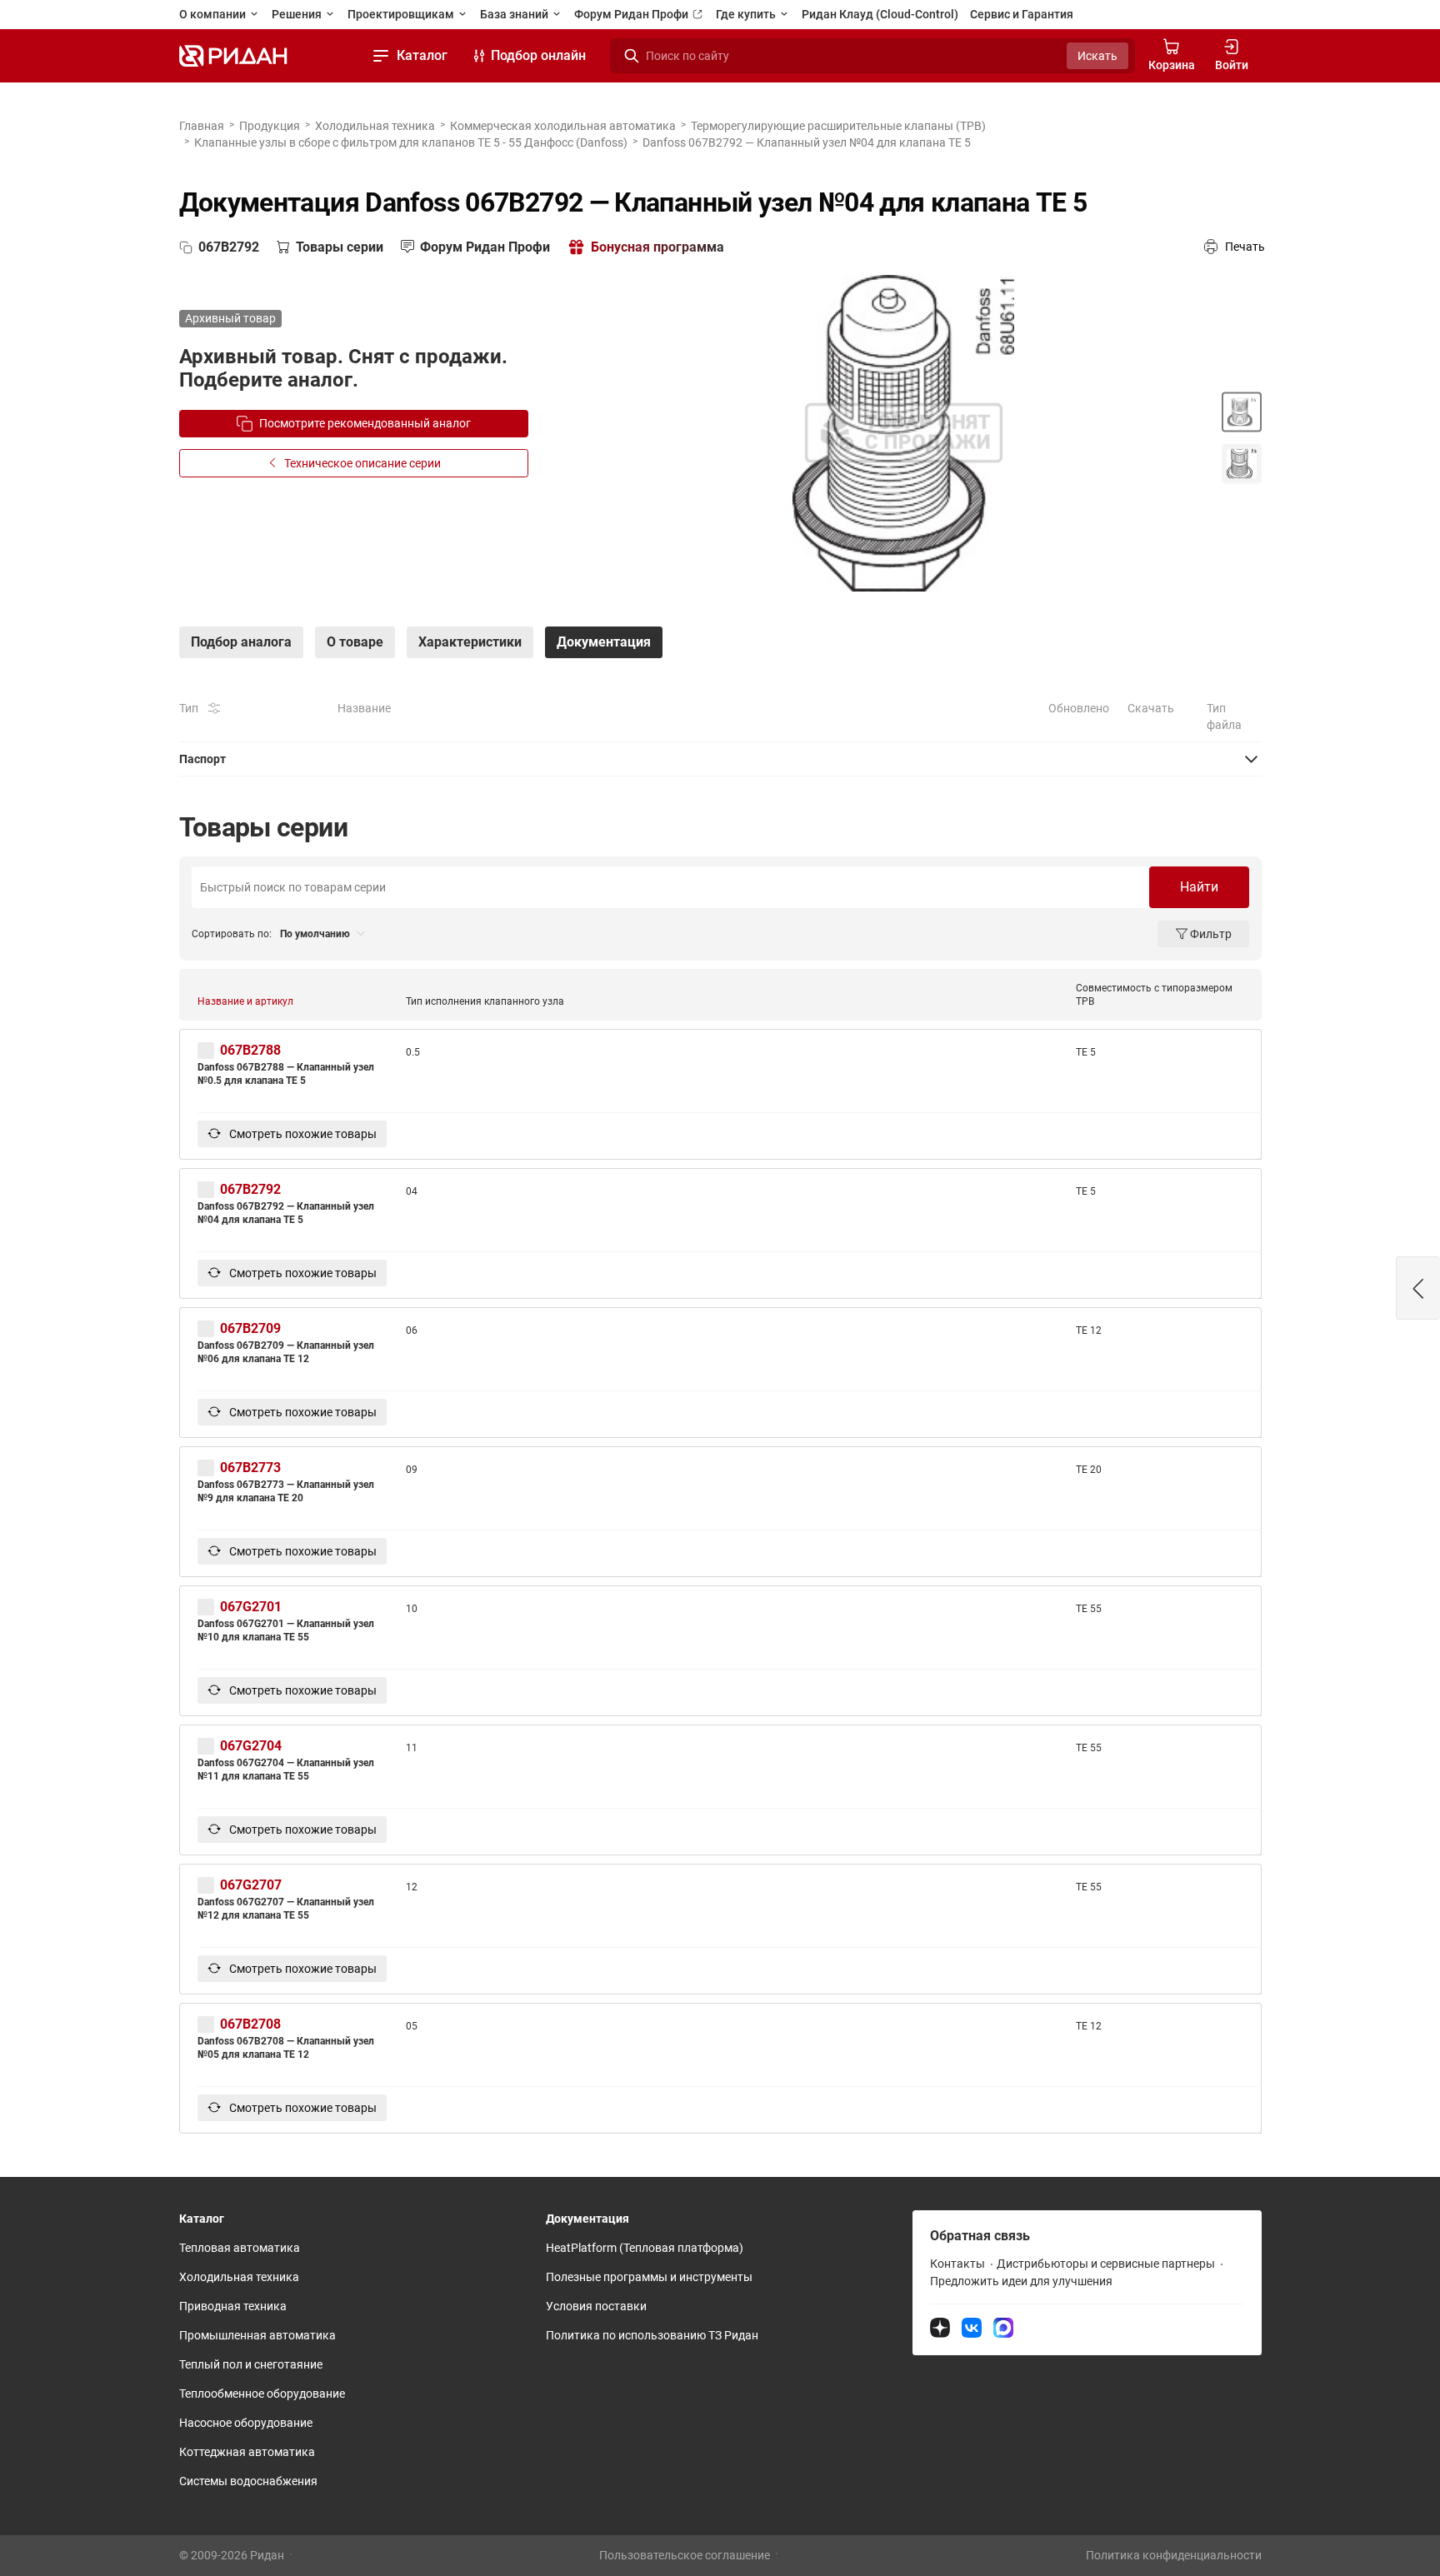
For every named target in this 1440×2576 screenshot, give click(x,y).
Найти (1199, 887)
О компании (214, 14)
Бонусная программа (657, 247)
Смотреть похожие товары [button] (302, 1134)
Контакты (957, 2264)
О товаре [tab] (355, 642)
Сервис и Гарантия (1022, 14)
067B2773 (250, 1468)
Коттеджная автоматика (247, 2452)
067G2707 (251, 1885)
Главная (202, 126)
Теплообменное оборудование (262, 2394)
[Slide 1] (1242, 412)
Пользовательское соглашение (685, 2555)
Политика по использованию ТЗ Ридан (652, 2335)
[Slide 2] (1242, 463)
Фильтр (1211, 934)
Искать (1097, 56)
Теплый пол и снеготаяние (251, 2364)
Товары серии (340, 247)
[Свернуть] (720, 759)
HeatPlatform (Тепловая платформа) (645, 2248)
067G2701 (251, 1607)
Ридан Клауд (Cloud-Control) (880, 14)
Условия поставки (596, 2306)
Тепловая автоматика (240, 2248)
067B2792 (250, 1189)
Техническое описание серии (362, 463)
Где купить (747, 14)
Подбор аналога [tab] (241, 642)
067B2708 (250, 2024)
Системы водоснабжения (248, 2481)
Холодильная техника (375, 126)
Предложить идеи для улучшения (1021, 2281)
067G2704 (251, 1746)
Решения (298, 14)
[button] (1418, 1288)
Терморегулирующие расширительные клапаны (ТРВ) (838, 126)
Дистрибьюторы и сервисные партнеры (1106, 2264)
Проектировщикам (402, 14)
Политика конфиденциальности (1174, 2555)
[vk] (972, 2327)
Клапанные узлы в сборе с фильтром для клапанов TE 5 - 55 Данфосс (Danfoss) (411, 142)
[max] (1003, 2327)
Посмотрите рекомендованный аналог (365, 423)
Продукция (270, 126)
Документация (587, 2219)
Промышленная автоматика (257, 2335)
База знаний (515, 14)
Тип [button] (189, 708)
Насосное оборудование (246, 2423)
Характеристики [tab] (470, 642)
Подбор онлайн (538, 55)
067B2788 (250, 1050)
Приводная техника (233, 2306)
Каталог (422, 55)
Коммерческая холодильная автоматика (563, 126)
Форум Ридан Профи (632, 14)
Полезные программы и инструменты (649, 2277)
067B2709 (250, 1328)
